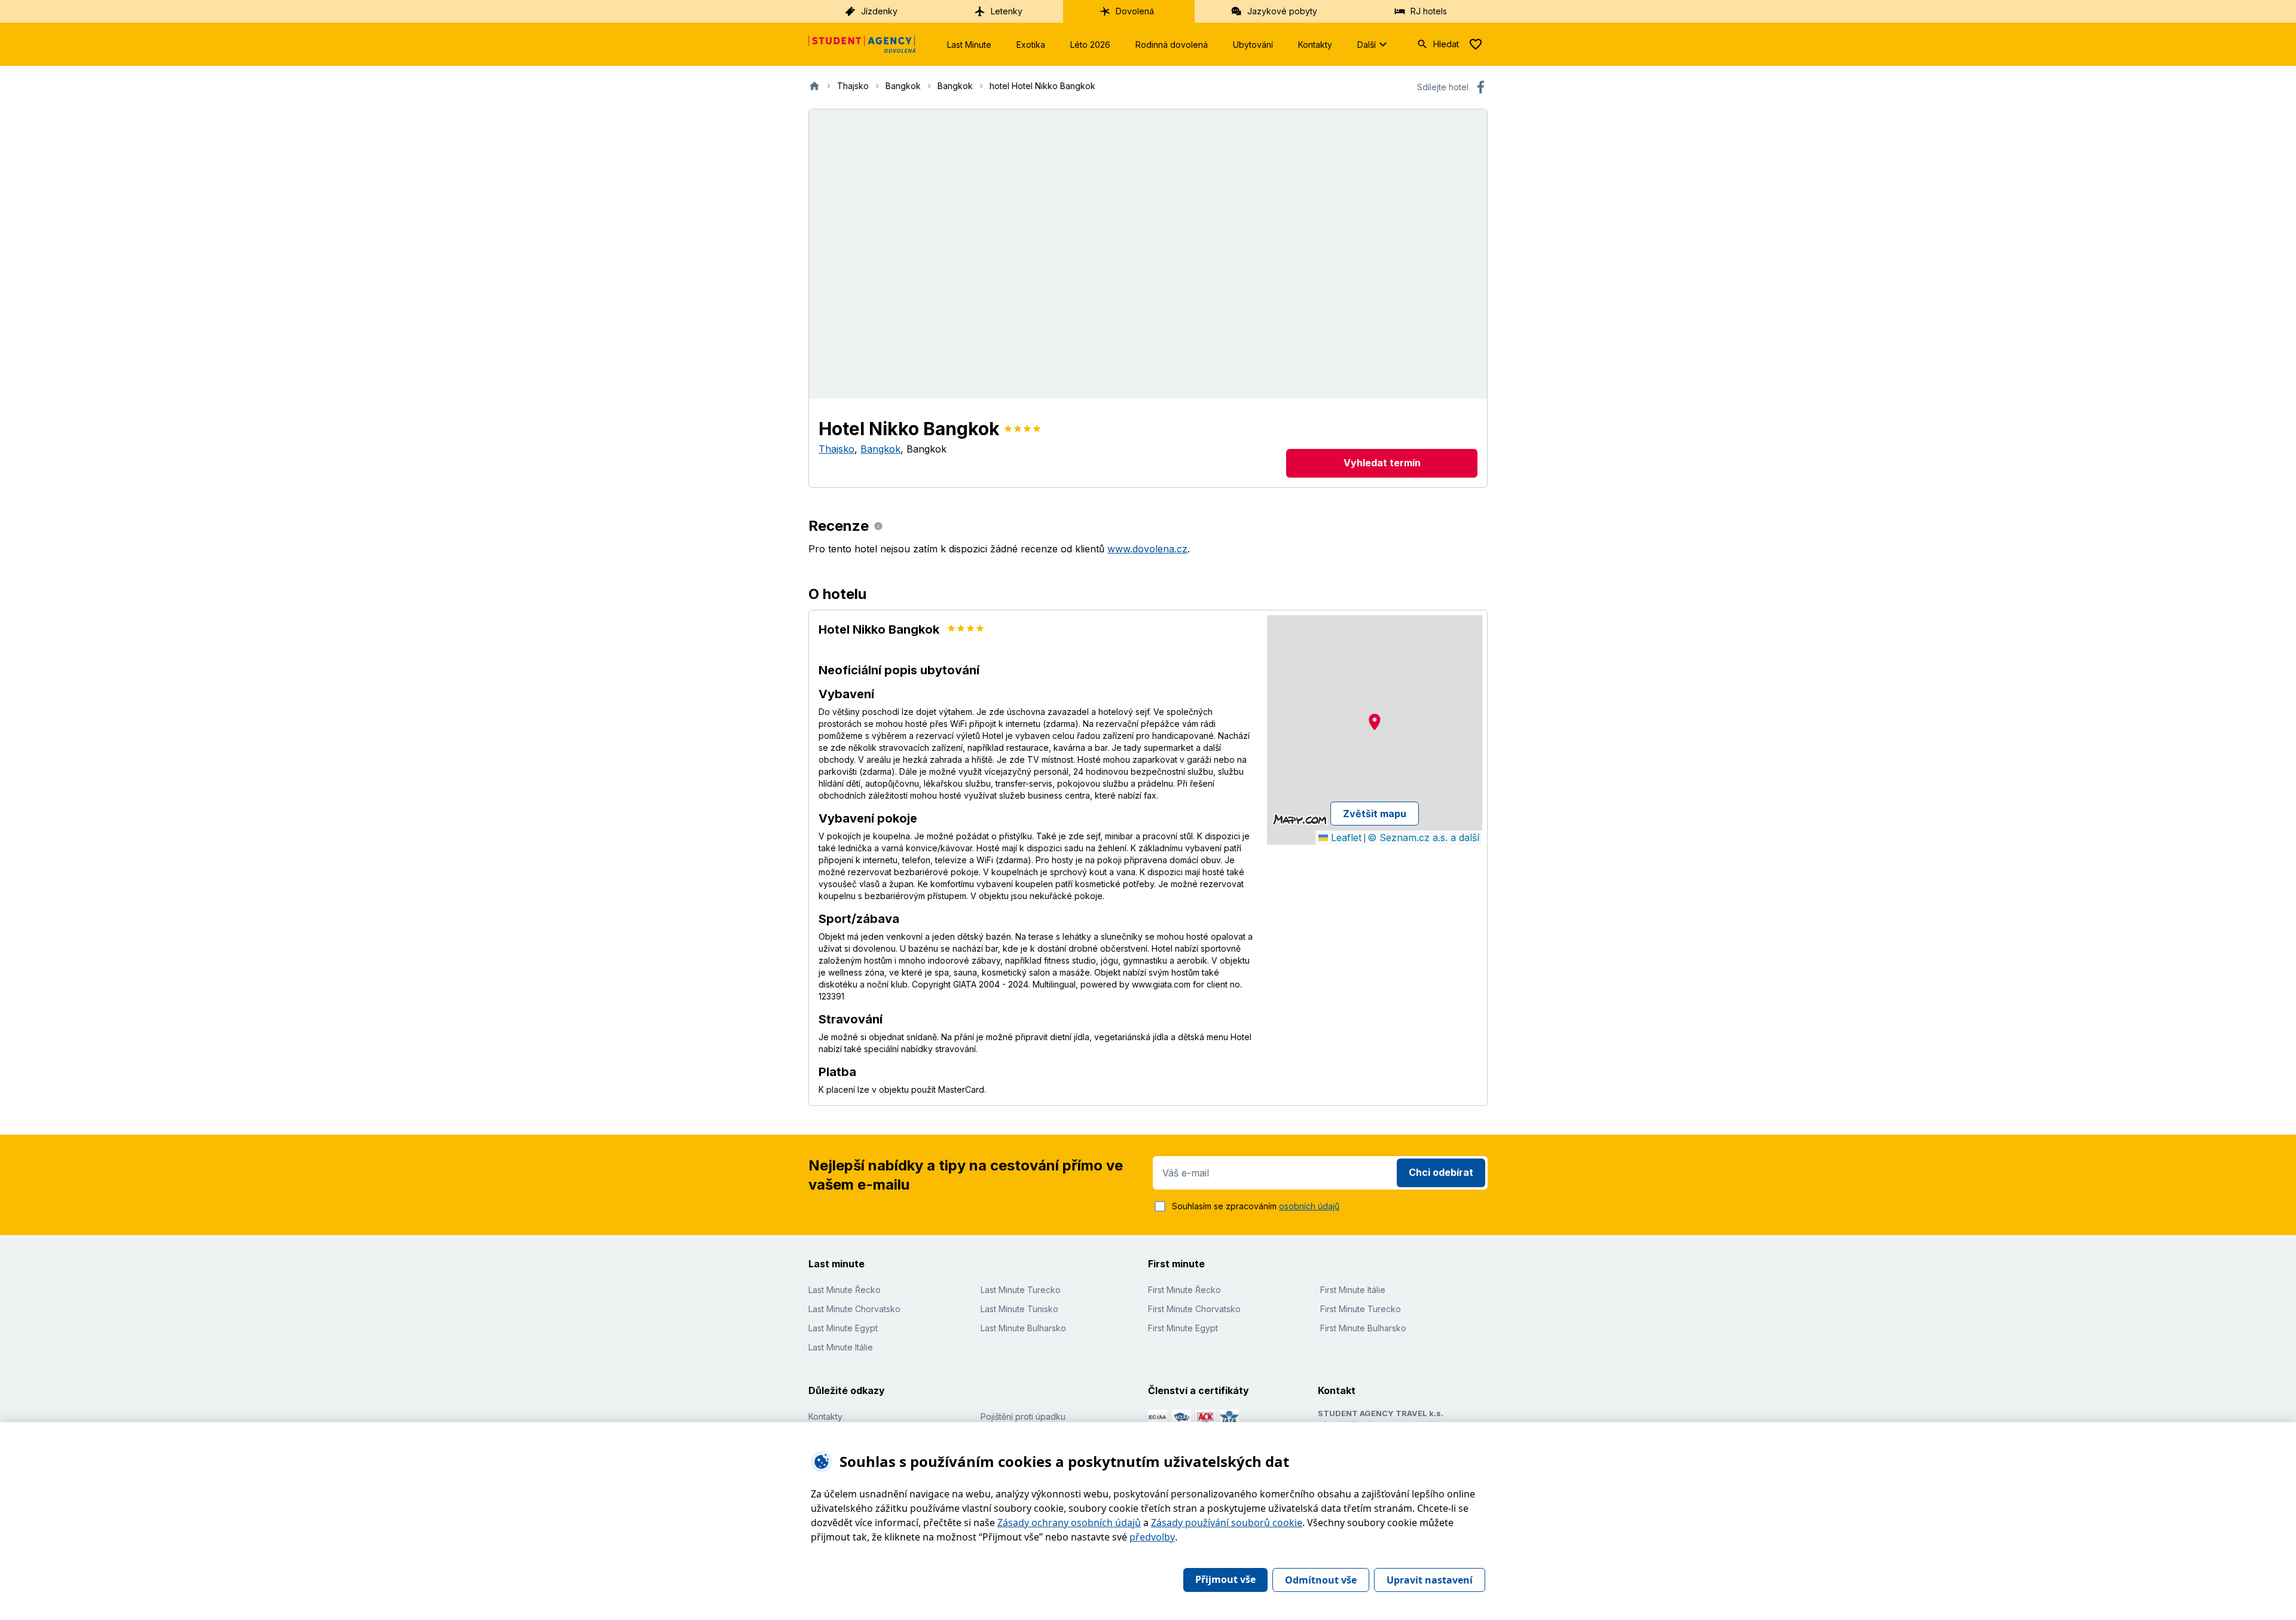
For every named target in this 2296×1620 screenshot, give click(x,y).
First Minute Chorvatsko (1194, 1309)
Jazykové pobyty (1282, 11)
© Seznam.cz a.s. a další (1423, 837)
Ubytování (1253, 45)
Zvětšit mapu (1375, 814)
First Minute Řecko (1184, 1290)
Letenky (1007, 11)
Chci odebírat (1441, 1172)
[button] (1375, 722)
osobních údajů (1309, 1206)
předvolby (1152, 1537)
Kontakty (1315, 45)
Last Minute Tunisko (1019, 1309)
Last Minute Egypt (843, 1328)
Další (1367, 45)
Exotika (1031, 45)
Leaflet (1345, 837)
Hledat (1446, 44)
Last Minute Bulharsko (1023, 1328)
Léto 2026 (1090, 45)
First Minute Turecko (1361, 1309)
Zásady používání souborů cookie (1227, 1523)
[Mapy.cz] (1300, 820)
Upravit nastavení (1430, 1580)
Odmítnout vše (1321, 1580)
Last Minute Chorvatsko (854, 1309)
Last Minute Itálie (841, 1347)
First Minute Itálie (1353, 1290)
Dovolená (1135, 11)
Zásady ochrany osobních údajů (1069, 1523)
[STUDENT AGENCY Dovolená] (862, 44)
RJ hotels (1429, 11)
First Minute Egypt (1183, 1328)
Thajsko (836, 449)
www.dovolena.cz (1147, 549)
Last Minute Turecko (1021, 1290)
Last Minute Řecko (845, 1290)
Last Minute (969, 45)
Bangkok (880, 449)
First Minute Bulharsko (1363, 1328)
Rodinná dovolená (1172, 45)
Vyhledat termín (1382, 463)
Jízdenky (879, 11)
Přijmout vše (1225, 1579)
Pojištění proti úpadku (1023, 1416)
